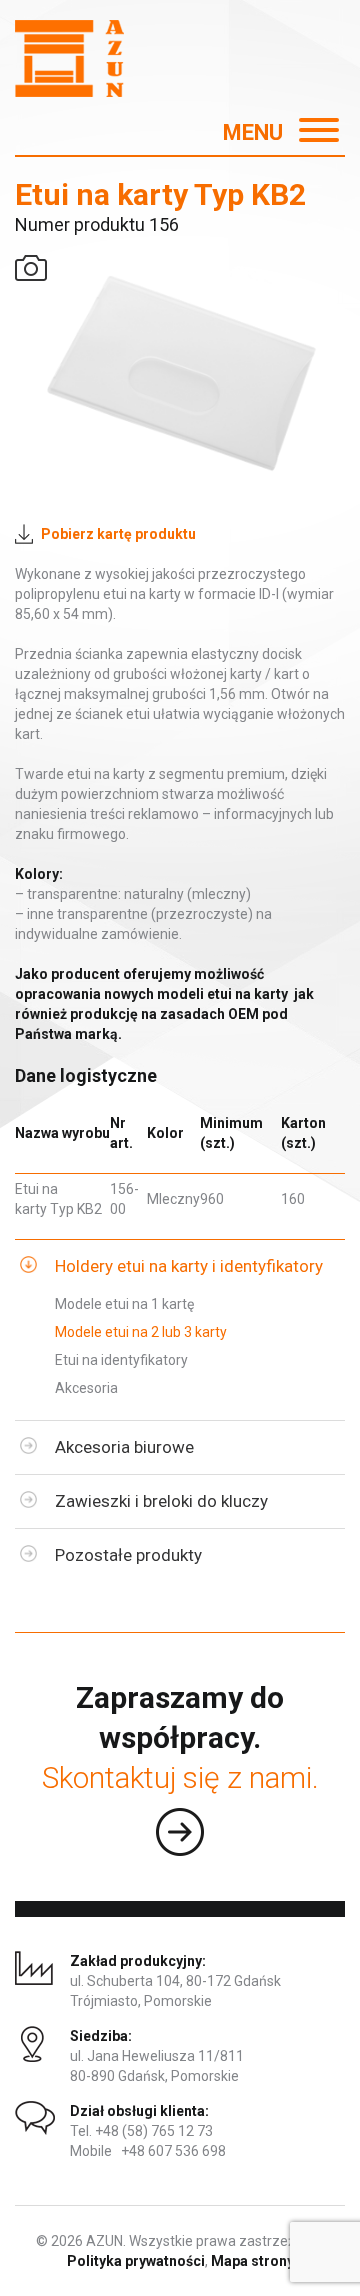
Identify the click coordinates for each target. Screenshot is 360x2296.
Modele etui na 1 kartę (124, 1304)
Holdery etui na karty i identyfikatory (189, 1266)
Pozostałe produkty (128, 1555)
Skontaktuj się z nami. (180, 1777)
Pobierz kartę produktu (118, 534)
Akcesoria (86, 1388)
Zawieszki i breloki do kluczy (161, 1501)
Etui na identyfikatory (121, 1360)
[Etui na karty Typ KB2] (180, 374)
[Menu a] (269, 137)
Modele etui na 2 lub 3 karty (141, 1332)
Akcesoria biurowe (124, 1447)
